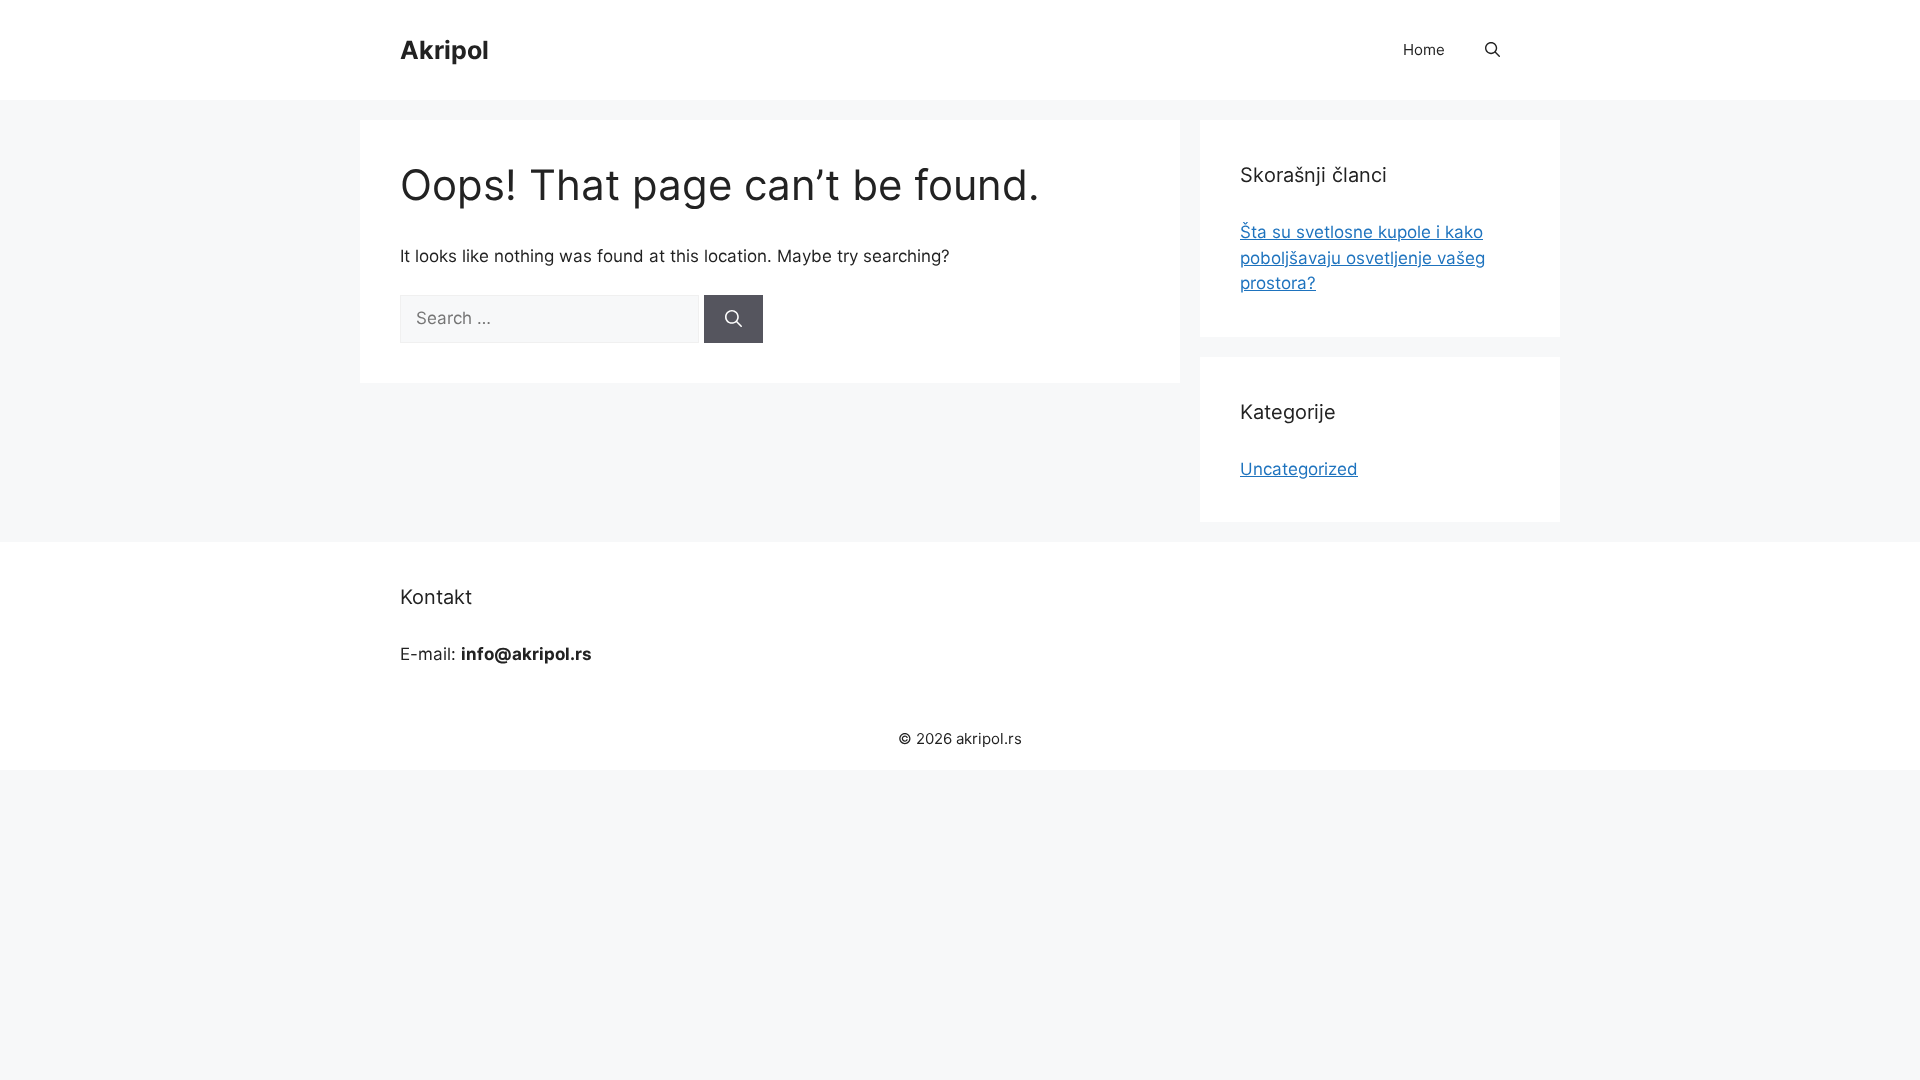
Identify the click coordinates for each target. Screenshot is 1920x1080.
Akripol (444, 50)
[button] (1492, 50)
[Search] (733, 319)
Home (1424, 49)
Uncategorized (1299, 469)
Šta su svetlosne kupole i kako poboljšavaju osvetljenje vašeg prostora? (1362, 257)
